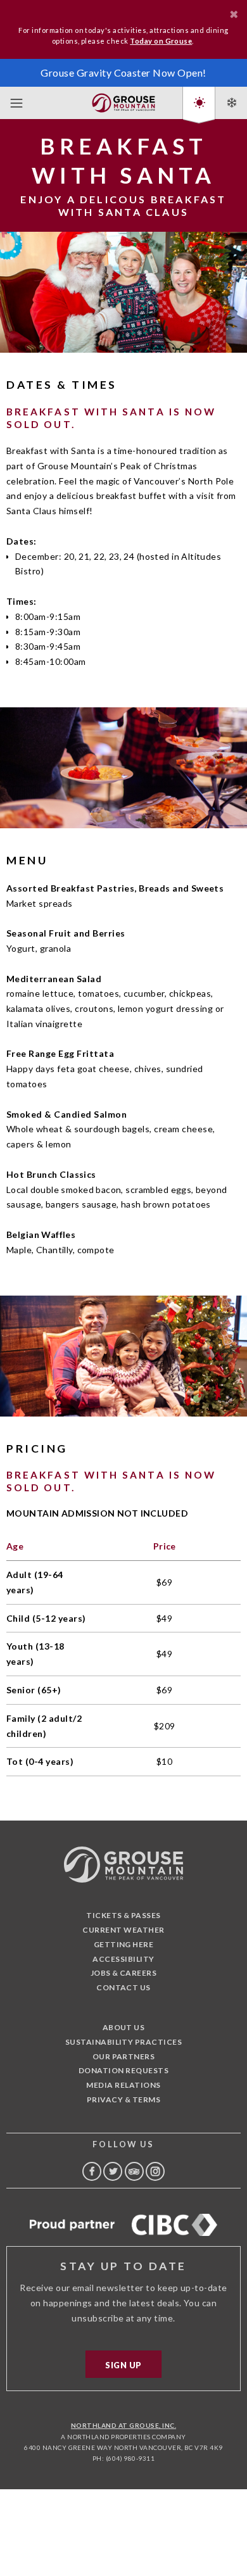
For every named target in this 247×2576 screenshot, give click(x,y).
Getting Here (124, 1944)
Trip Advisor (134, 2171)
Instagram (155, 2171)
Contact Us (123, 1987)
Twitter (113, 2171)
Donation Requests (123, 2070)
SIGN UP (123, 2365)
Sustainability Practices (124, 2042)
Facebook (92, 2171)
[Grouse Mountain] (123, 100)
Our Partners (124, 2056)
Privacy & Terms (123, 2099)
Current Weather (123, 1930)
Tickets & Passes (123, 1915)
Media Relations (123, 2085)
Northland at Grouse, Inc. (123, 2425)
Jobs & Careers (124, 1973)
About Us (124, 2027)
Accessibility (123, 1959)
